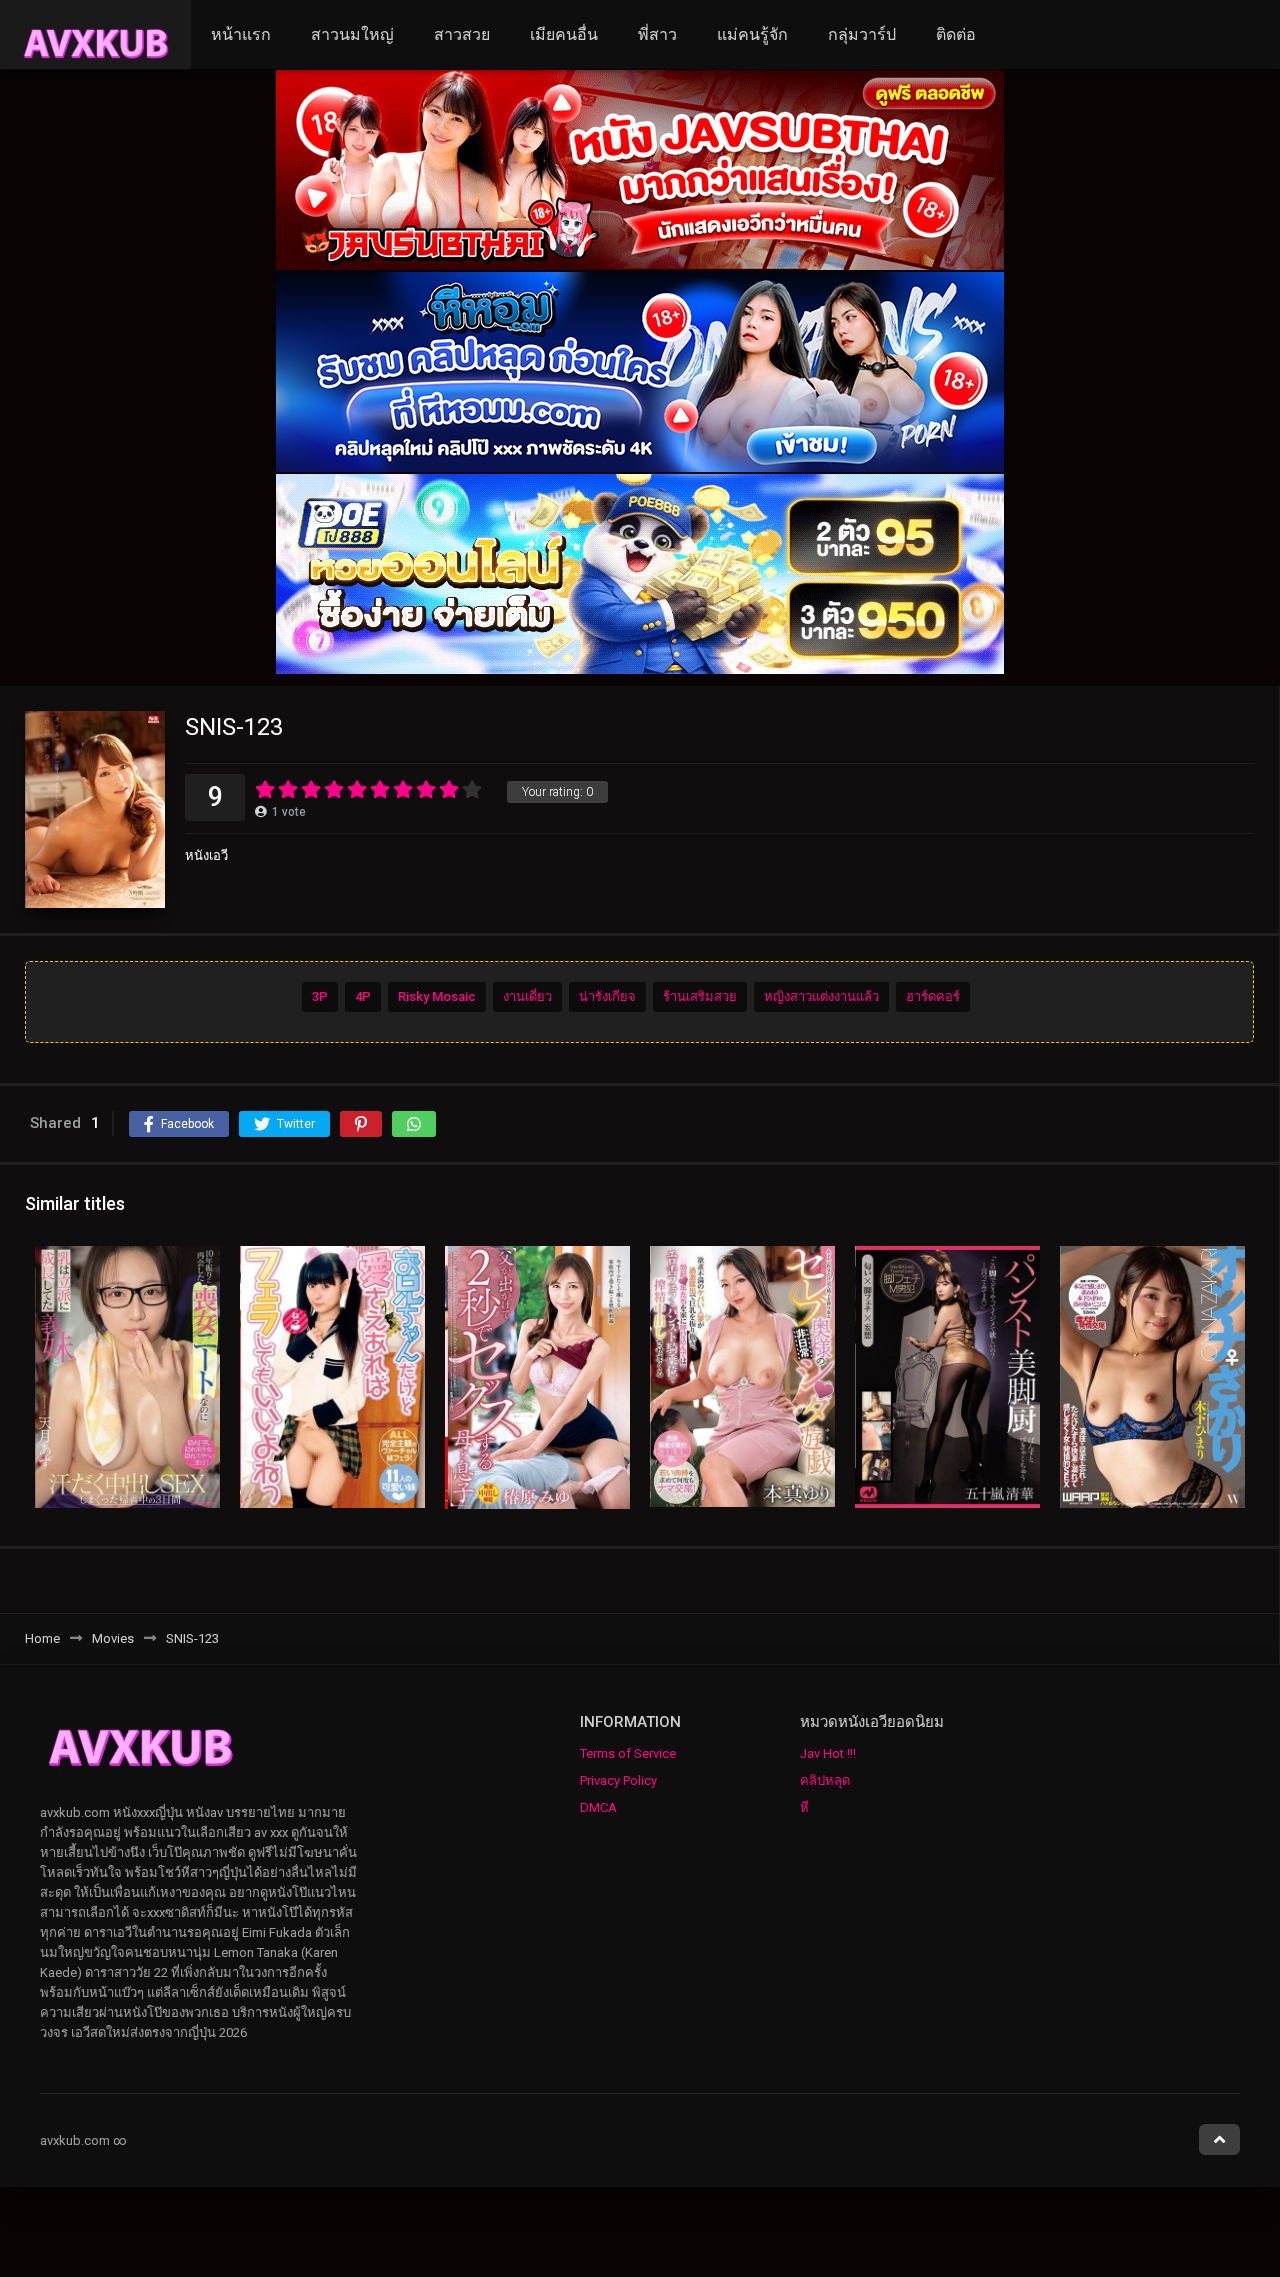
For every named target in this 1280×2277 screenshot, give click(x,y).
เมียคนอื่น (564, 34)
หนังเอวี (206, 855)
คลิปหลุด (825, 1780)
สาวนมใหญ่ (352, 34)
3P (320, 996)
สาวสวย (462, 34)
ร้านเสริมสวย (700, 996)
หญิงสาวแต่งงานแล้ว (821, 996)
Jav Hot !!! (828, 1753)
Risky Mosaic (437, 996)
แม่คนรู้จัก (752, 34)
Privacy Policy (618, 1780)
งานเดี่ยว (527, 996)
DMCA (598, 1807)
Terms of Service (628, 1753)
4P (363, 996)
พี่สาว (657, 34)
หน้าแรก (241, 34)
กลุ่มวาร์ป (862, 34)
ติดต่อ (956, 34)
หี (804, 1807)
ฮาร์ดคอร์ (933, 996)
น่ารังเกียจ (607, 996)
